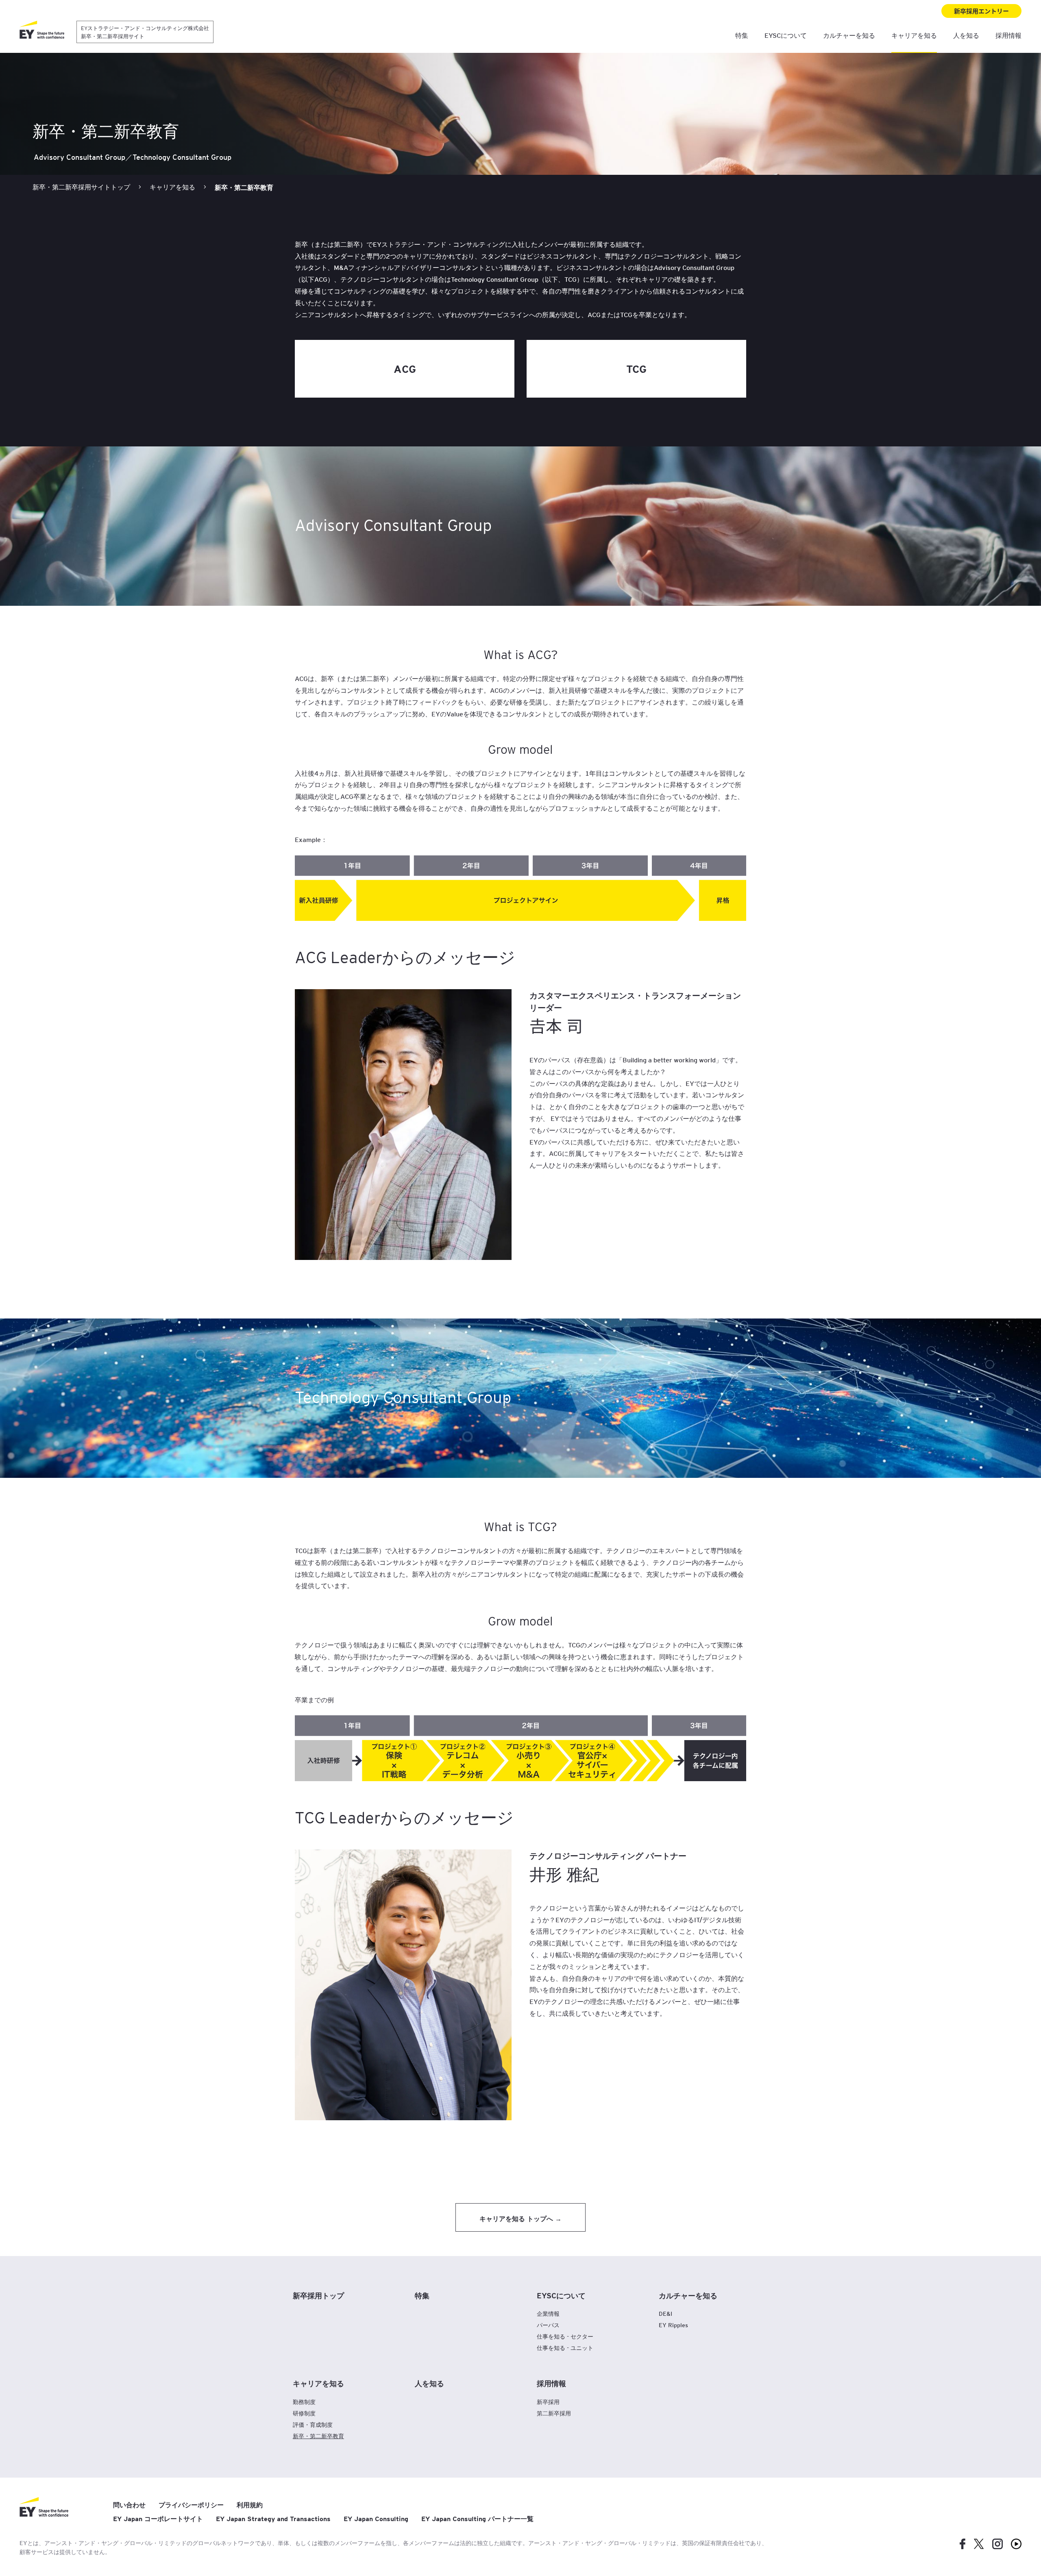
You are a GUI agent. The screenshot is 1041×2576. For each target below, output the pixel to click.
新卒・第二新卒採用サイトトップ (81, 187)
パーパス (548, 2325)
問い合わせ (129, 2505)
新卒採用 (548, 2402)
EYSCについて (786, 35)
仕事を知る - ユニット (565, 2348)
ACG (405, 369)
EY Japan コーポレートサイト (158, 2519)
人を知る (966, 35)
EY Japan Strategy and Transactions (273, 2519)
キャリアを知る (914, 35)
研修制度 (304, 2413)
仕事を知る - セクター (565, 2336)
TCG (636, 369)
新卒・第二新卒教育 (318, 2436)
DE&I (665, 2314)
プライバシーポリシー (191, 2505)
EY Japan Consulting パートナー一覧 (477, 2519)
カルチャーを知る (849, 35)
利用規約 (250, 2505)
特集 (742, 35)
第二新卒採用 (554, 2413)
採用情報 (1008, 35)
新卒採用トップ (318, 2295)
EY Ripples (673, 2325)
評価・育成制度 (313, 2425)
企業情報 (548, 2314)
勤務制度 (304, 2402)
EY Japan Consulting (376, 2519)
